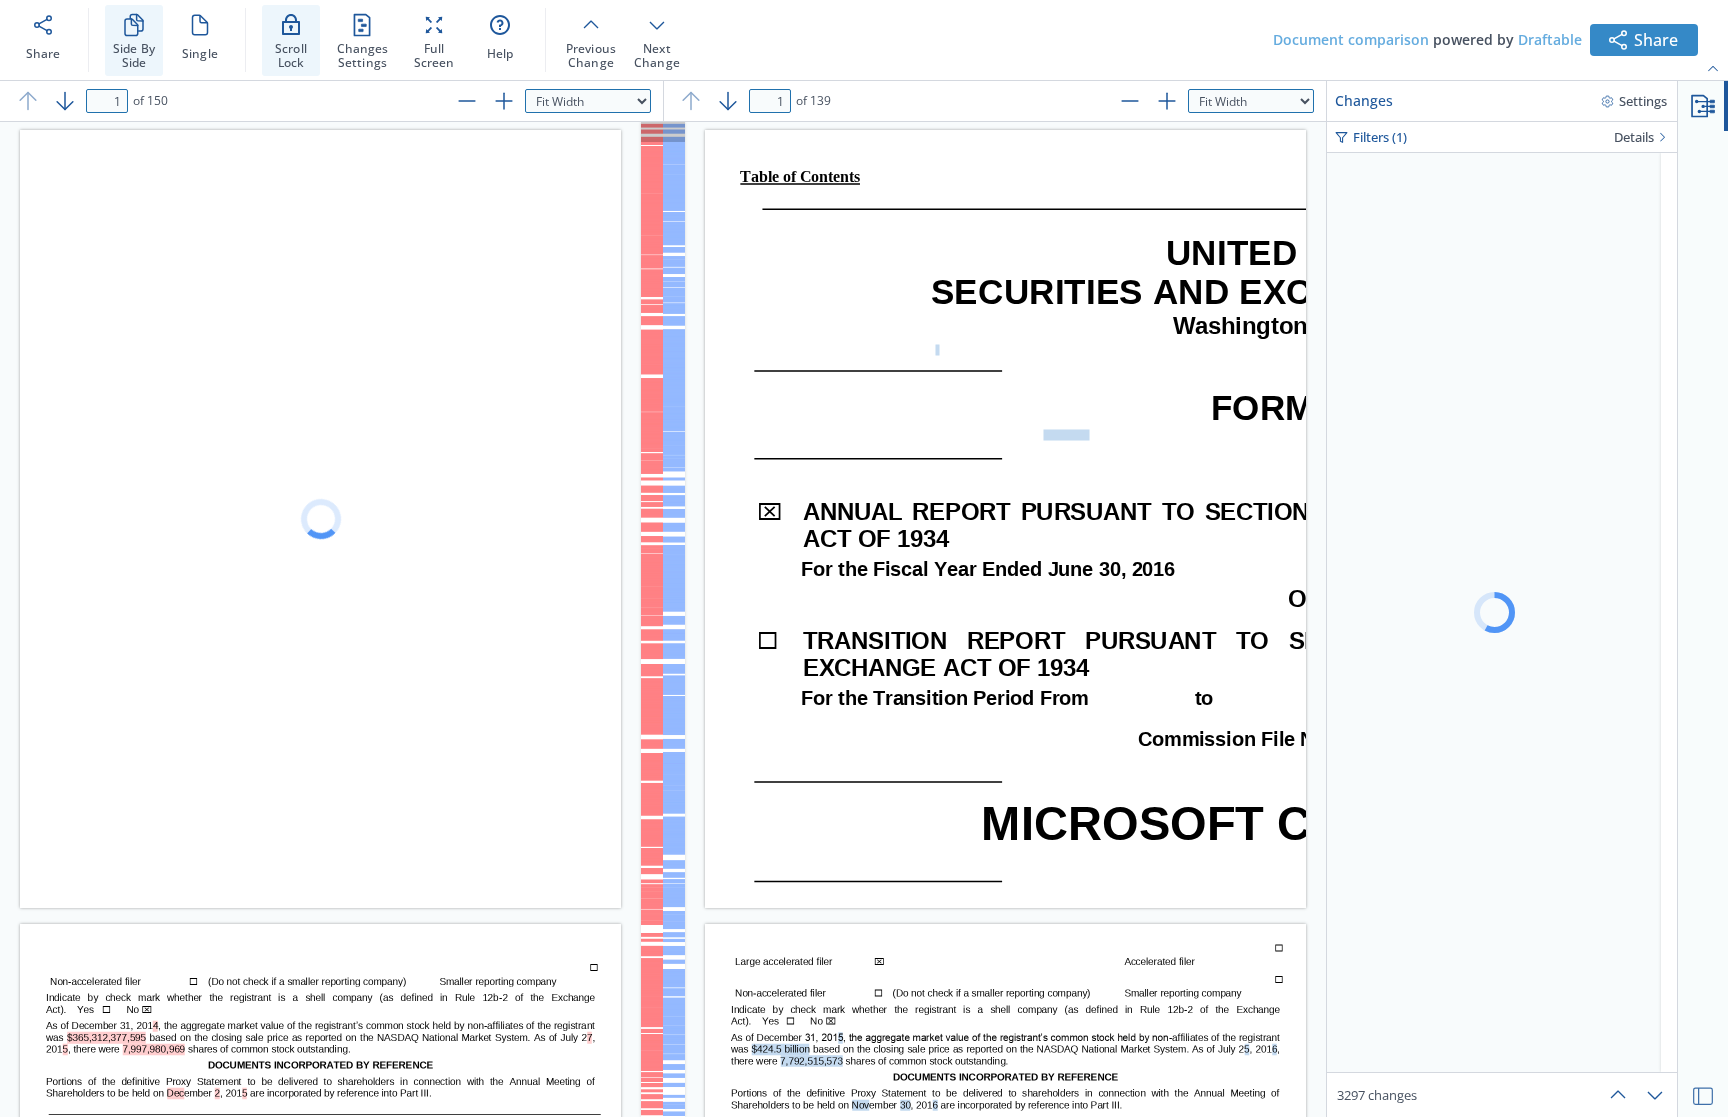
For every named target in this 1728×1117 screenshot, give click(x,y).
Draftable (1550, 39)
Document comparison (1351, 39)
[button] (1703, 106)
